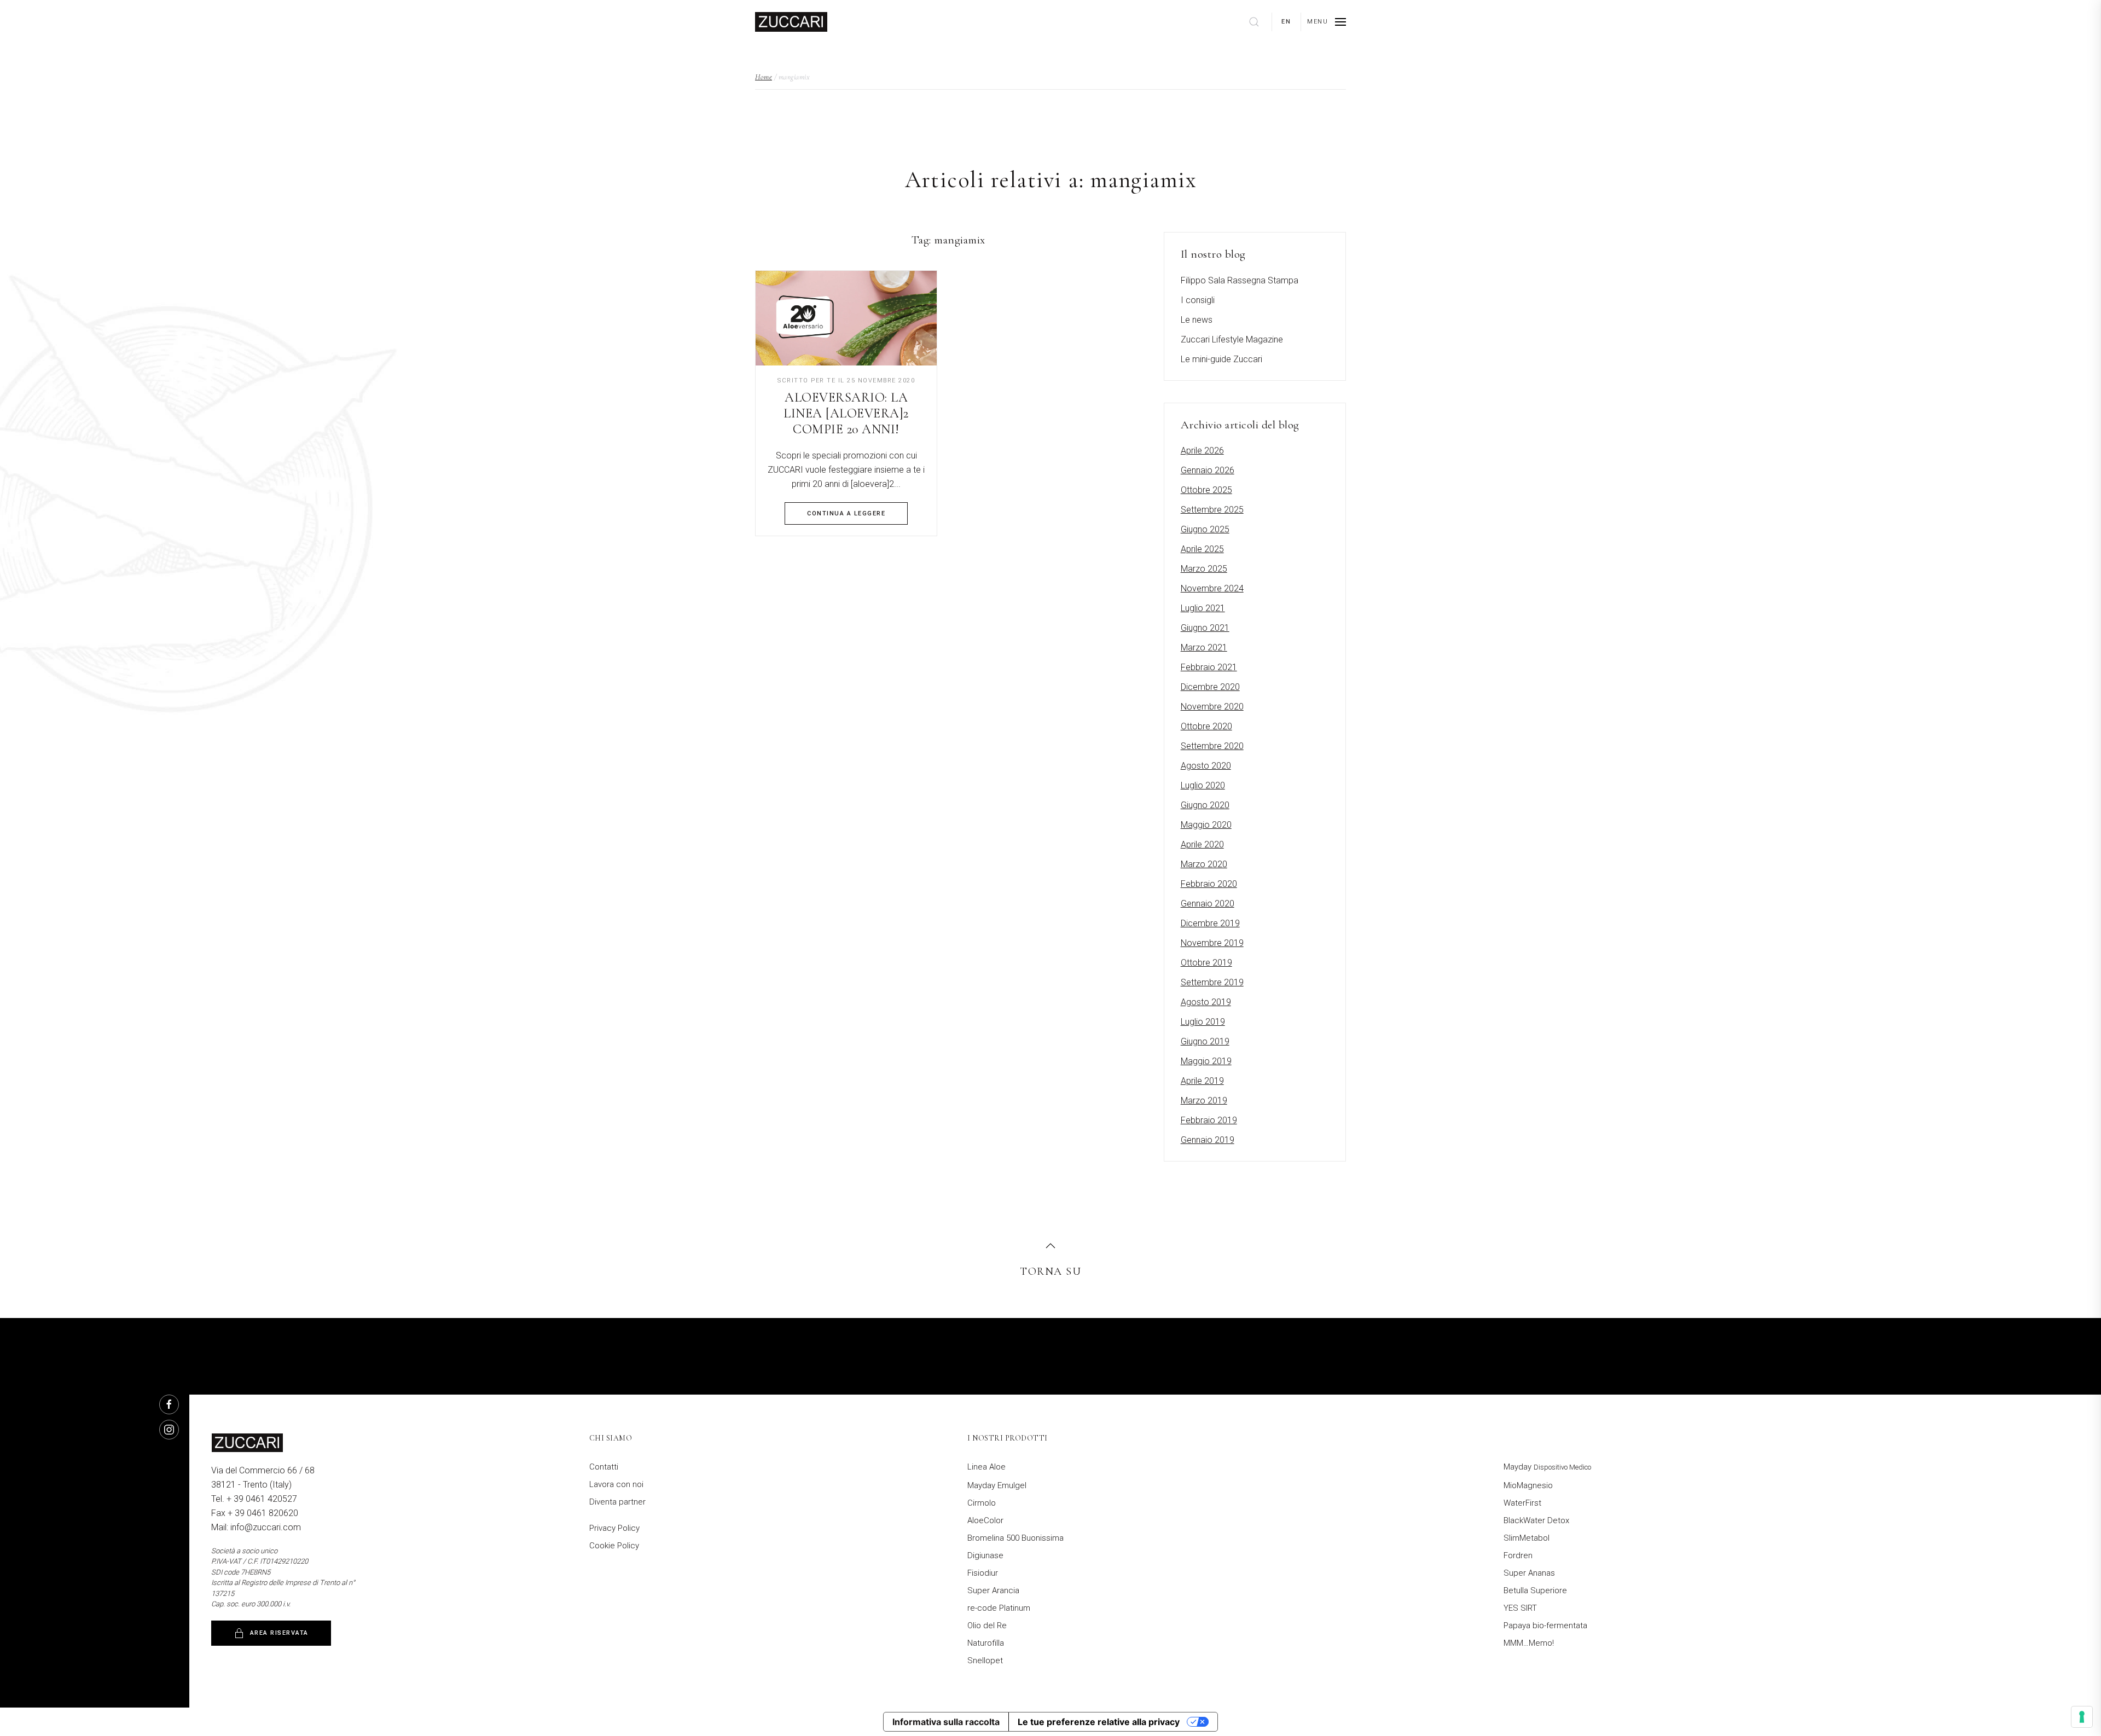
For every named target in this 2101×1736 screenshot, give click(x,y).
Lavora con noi (616, 1484)
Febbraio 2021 (1209, 667)
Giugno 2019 (1205, 1041)
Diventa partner (617, 1502)
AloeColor (985, 1520)
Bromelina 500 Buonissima (1015, 1538)
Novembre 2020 (1212, 707)
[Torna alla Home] (791, 22)
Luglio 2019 (1203, 1022)
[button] (1327, 22)
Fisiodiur (983, 1573)
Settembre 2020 (1212, 746)
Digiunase (985, 1555)
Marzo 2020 (1204, 864)
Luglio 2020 (1203, 785)
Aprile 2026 (1202, 451)
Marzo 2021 (1204, 648)
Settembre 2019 (1212, 982)
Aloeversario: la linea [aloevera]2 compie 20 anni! (846, 413)
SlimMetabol (1527, 1538)
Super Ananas (1529, 1573)
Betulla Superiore (1535, 1590)
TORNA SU (1050, 1271)
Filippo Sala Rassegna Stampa (1240, 280)
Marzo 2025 (1204, 569)
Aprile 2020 (1202, 844)
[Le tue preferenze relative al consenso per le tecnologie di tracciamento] (2082, 1717)
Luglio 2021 (1203, 608)
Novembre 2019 (1212, 943)
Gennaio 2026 (1208, 470)
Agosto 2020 (1206, 766)
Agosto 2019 (1206, 1002)
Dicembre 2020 (1210, 687)
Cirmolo (982, 1503)
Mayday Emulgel (997, 1485)
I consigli (1198, 300)
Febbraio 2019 (1209, 1120)
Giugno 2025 (1205, 529)
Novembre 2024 (1212, 588)
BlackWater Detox (1536, 1520)
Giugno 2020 (1205, 805)
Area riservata (279, 1633)
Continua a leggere (846, 513)
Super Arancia (993, 1590)
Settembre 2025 (1212, 510)
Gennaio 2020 (1208, 904)
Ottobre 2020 (1206, 726)
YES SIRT (1520, 1608)
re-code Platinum (999, 1608)
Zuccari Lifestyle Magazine (1232, 339)
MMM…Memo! (1529, 1643)
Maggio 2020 (1206, 825)
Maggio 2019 (1206, 1061)
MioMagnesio (1528, 1485)
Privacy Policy (614, 1528)
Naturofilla (986, 1643)
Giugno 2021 (1205, 628)
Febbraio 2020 (1209, 884)
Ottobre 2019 (1206, 963)
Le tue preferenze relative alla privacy (1099, 1722)
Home (764, 77)
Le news (1197, 320)
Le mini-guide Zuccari (1221, 359)
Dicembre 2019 (1210, 923)
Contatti (604, 1467)
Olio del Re (987, 1625)
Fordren (1518, 1555)
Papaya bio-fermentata (1545, 1625)
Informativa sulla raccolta (946, 1722)
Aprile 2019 (1202, 1081)
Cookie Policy (614, 1546)
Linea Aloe (986, 1467)
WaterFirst (1522, 1503)
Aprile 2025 (1202, 549)
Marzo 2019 (1204, 1101)
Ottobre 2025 (1206, 490)
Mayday (1547, 1467)
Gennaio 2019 (1208, 1140)
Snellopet (985, 1660)
